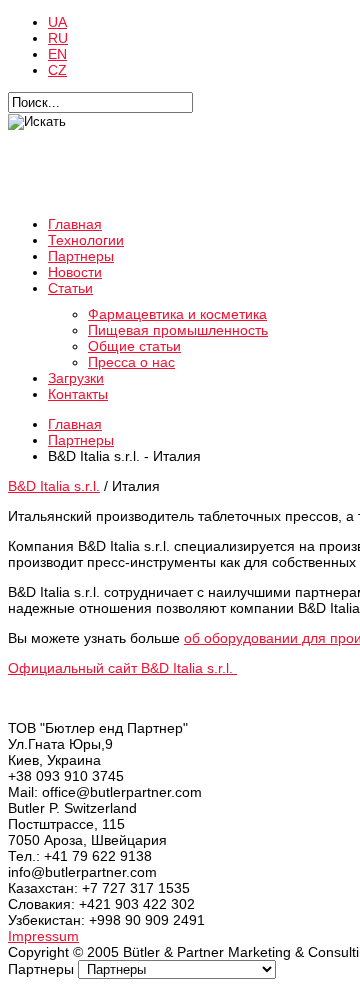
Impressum (43, 936)
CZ (57, 70)
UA (57, 22)
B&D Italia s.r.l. (54, 486)
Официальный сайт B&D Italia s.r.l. (122, 668)
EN (57, 54)
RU (58, 38)
